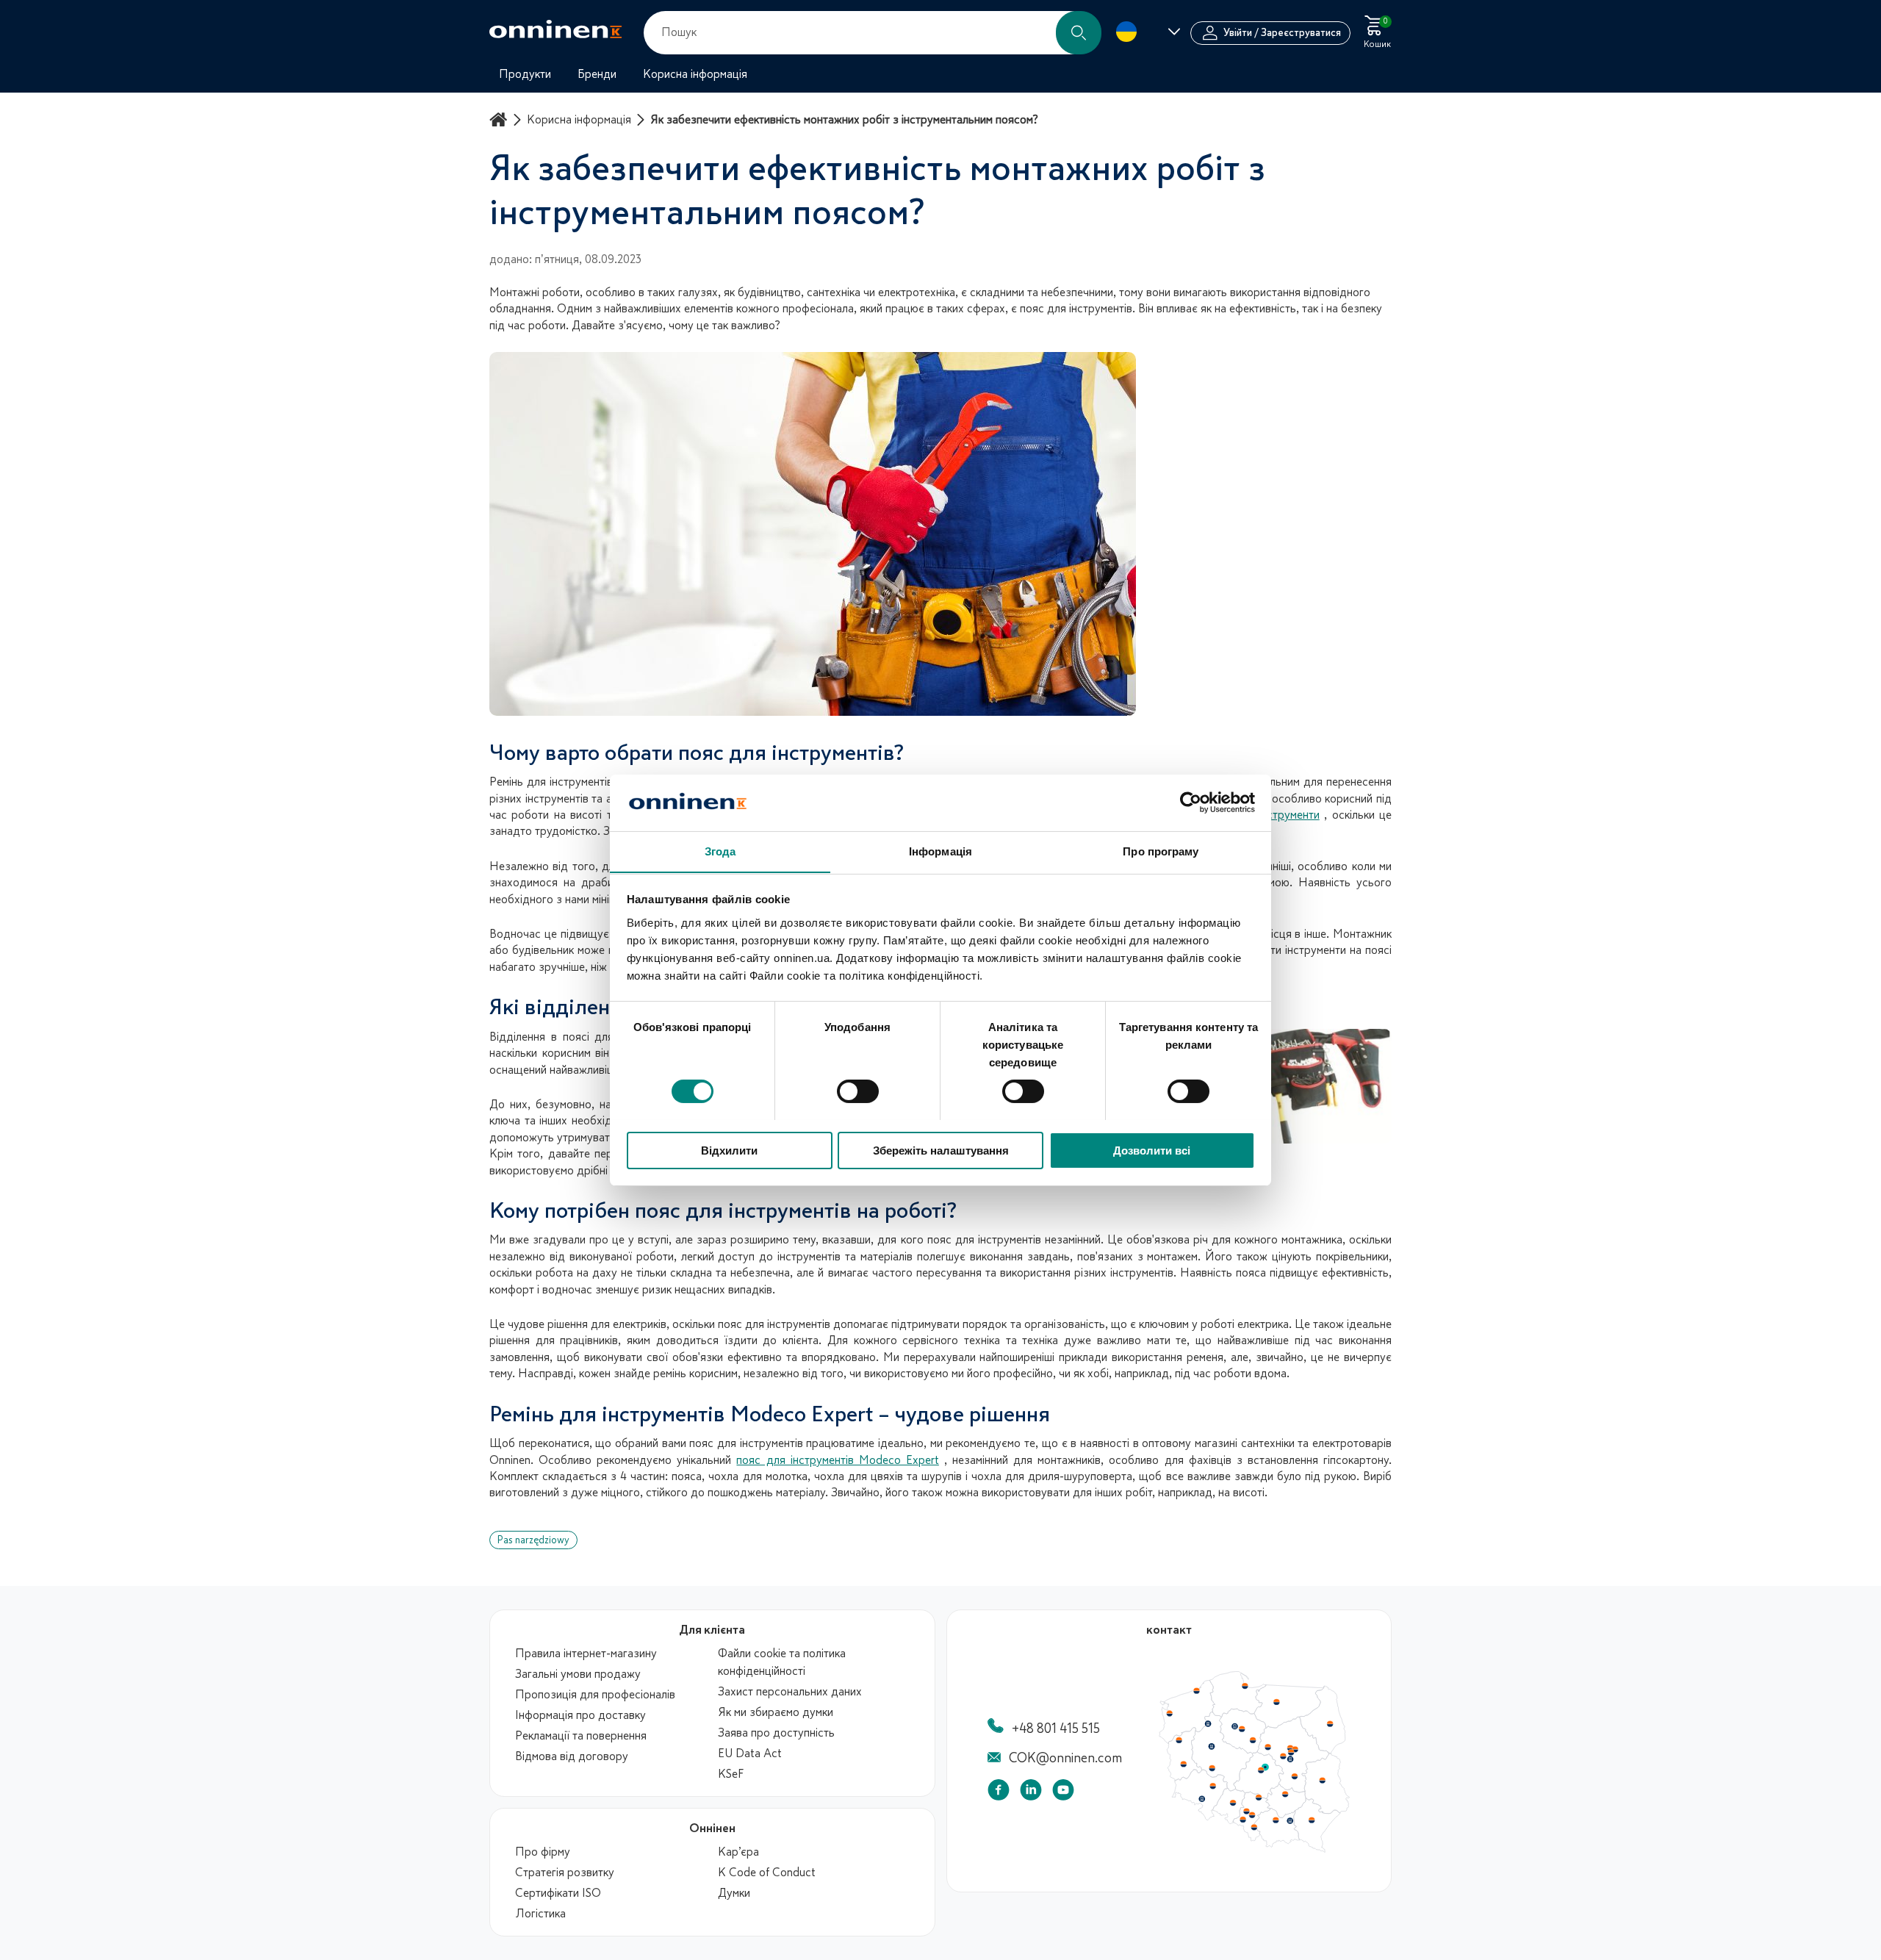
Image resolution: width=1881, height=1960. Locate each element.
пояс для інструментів (984, 1240)
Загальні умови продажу (578, 1674)
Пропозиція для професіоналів (595, 1695)
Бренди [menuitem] (597, 74)
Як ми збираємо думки (776, 1712)
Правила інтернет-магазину (586, 1654)
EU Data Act (750, 1753)
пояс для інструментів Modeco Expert (837, 1460)
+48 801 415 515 (1056, 1729)
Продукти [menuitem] (525, 74)
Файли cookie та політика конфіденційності (782, 1662)
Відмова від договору (572, 1756)
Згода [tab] (720, 851)
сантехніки (1268, 1443)
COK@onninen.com (1065, 1758)
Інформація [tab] (940, 851)
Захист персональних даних (790, 1692)
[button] (1079, 33)
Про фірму (543, 1852)
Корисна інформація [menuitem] (695, 74)
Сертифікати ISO (558, 1893)
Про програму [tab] (1161, 851)
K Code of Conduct (767, 1873)
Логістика (540, 1914)
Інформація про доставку (580, 1715)
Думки (734, 1893)
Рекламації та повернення (581, 1736)
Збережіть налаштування (941, 1150)
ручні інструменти (1273, 815)
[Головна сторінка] (500, 119)
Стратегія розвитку (565, 1873)
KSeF (731, 1774)
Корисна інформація (579, 120)
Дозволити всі (1152, 1150)
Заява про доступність (776, 1733)
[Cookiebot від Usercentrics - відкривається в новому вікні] (1191, 803)
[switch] (858, 1091)
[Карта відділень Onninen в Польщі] (1254, 1849)
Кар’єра (738, 1852)
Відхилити (729, 1150)
